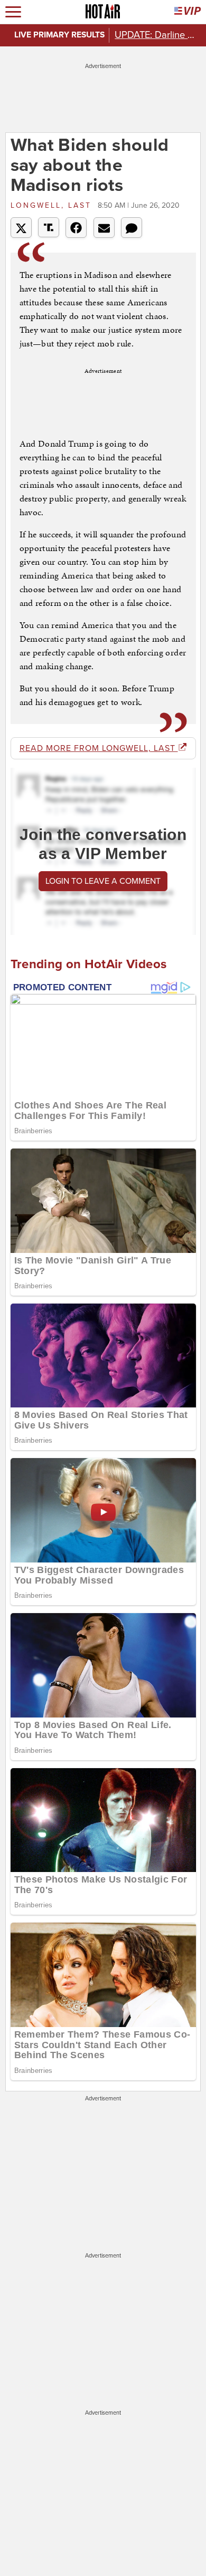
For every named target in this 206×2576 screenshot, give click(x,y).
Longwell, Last (53, 205)
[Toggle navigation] (13, 12)
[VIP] (188, 12)
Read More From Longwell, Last (99, 748)
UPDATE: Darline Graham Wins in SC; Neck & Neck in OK (157, 35)
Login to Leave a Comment (103, 881)
